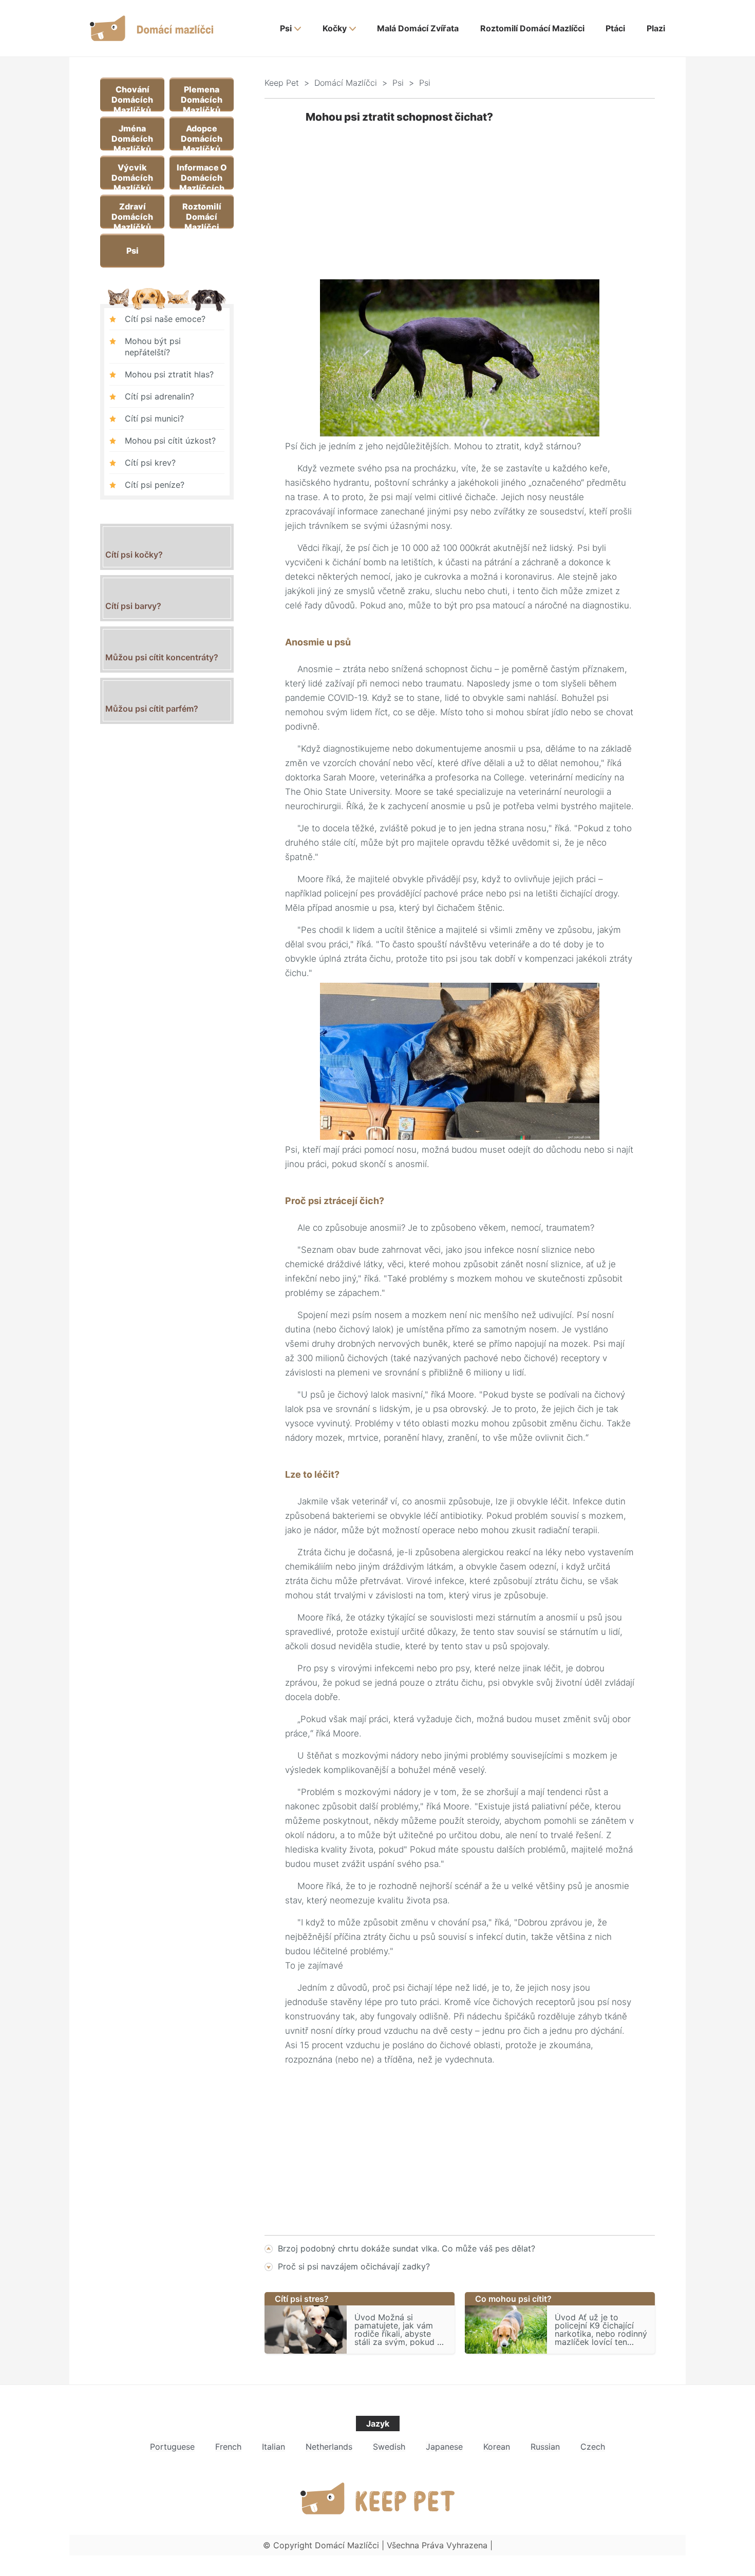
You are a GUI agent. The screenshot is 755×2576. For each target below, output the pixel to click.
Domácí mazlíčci (346, 83)
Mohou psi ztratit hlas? (169, 374)
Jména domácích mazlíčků (132, 136)
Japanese (444, 2447)
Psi (286, 28)
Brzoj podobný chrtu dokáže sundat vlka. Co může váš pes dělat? (407, 2248)
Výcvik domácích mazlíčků (132, 175)
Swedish (389, 2447)
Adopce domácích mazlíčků (202, 136)
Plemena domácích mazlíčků (202, 97)
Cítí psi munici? (154, 418)
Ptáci (615, 28)
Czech (593, 2447)
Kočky (335, 28)
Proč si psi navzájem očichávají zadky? (354, 2266)
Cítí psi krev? (150, 463)
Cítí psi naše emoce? (165, 319)
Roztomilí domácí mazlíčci (532, 28)
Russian (545, 2447)
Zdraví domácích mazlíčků (132, 214)
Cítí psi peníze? (155, 485)
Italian (273, 2447)
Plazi (656, 28)
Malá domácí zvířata (418, 28)
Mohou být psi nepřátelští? (153, 347)
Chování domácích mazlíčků (132, 97)
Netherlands (329, 2447)
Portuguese (172, 2447)
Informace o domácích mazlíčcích (202, 175)
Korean (497, 2447)
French (228, 2447)
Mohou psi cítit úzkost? (170, 441)
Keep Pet (282, 83)
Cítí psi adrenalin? (159, 396)
